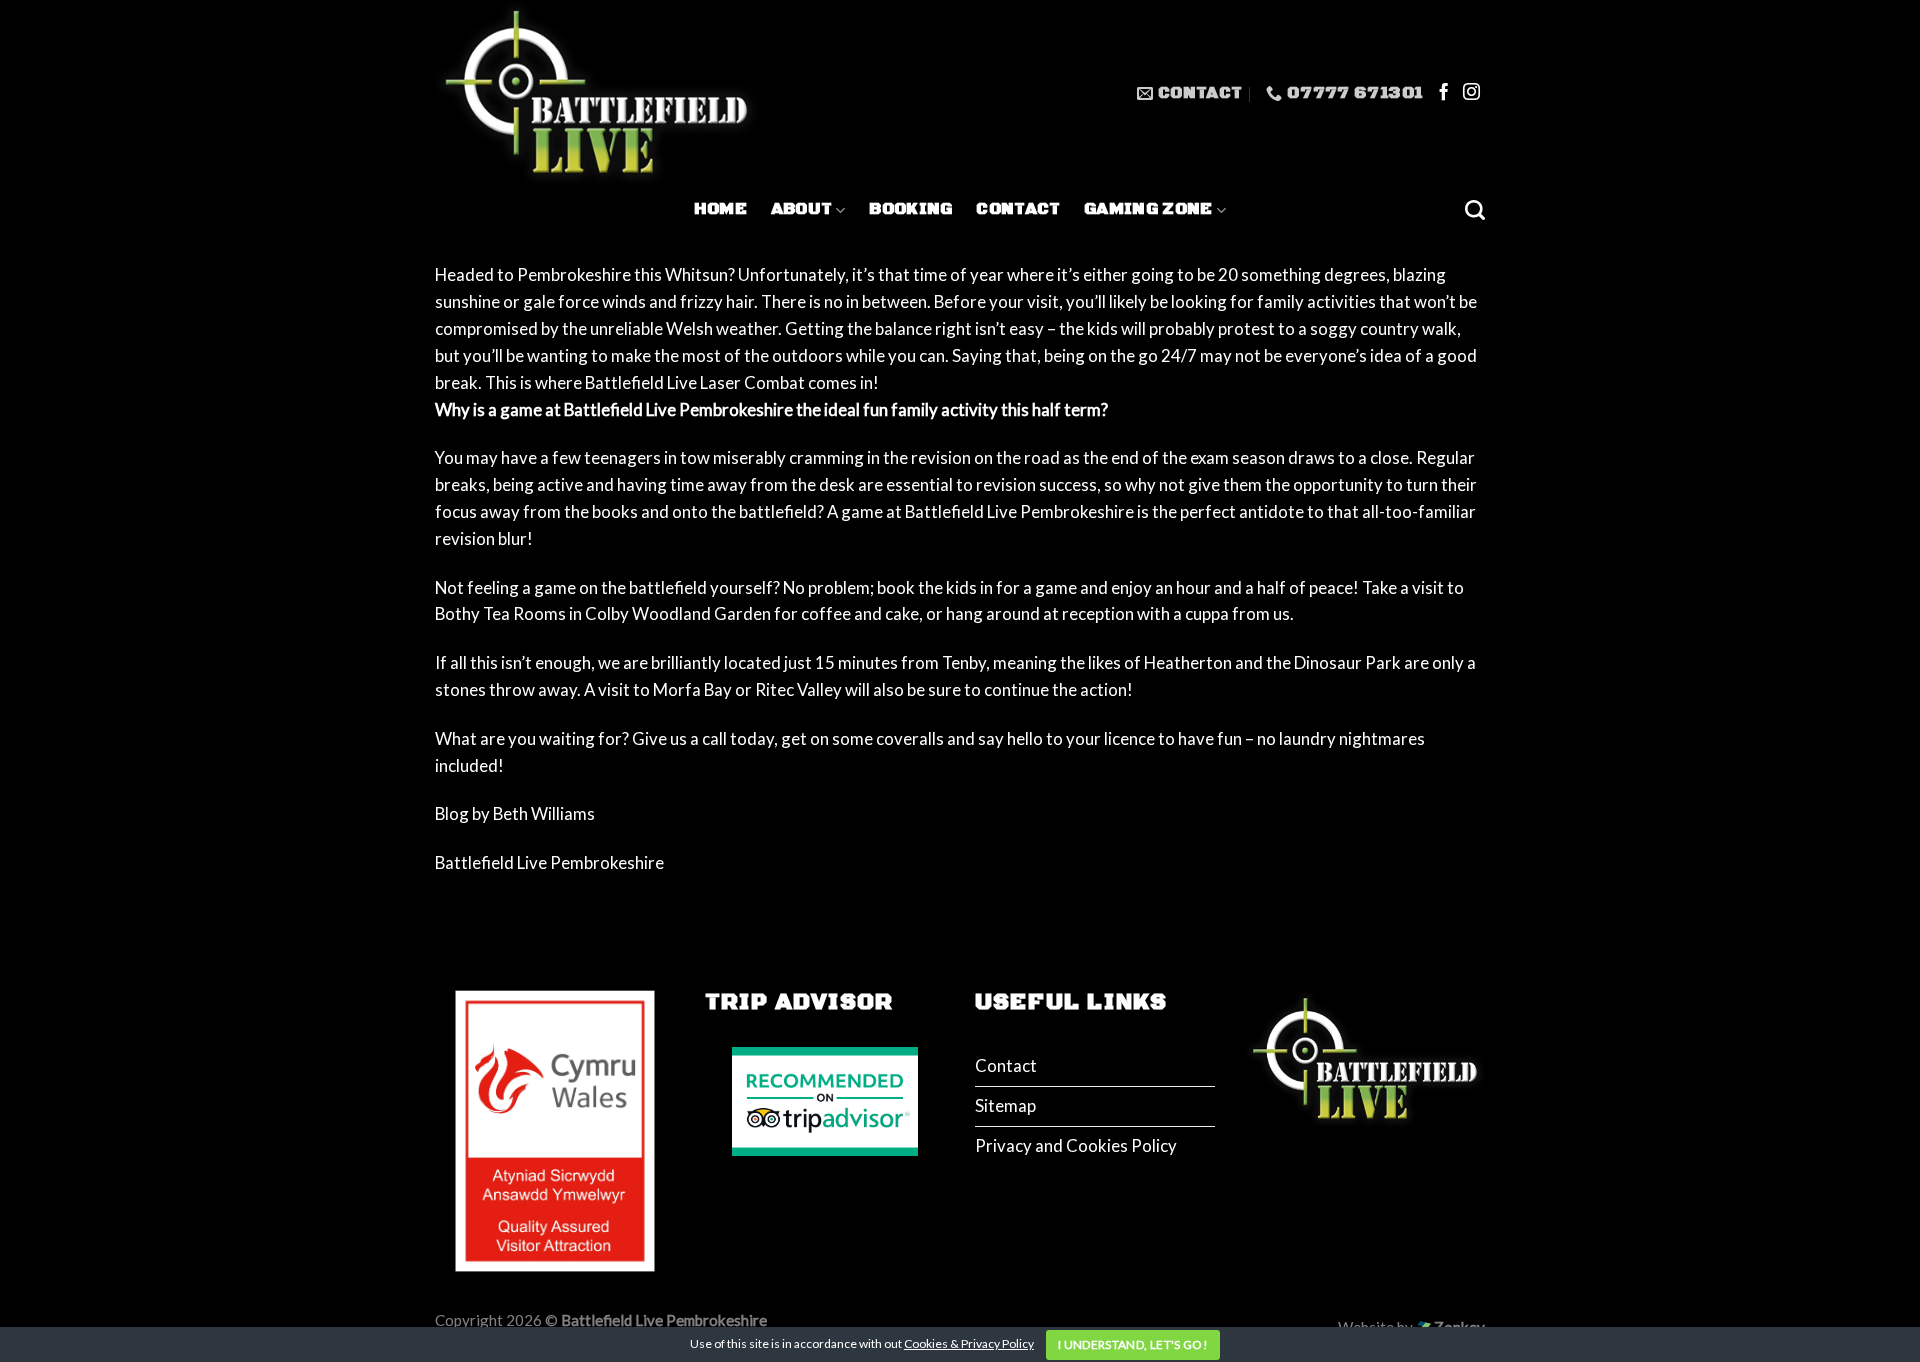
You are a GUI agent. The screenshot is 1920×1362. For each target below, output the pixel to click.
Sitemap (1005, 1105)
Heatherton (1188, 662)
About (802, 209)
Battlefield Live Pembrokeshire (1018, 511)
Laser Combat (754, 382)
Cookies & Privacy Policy (969, 1343)
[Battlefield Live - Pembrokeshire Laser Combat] (597, 94)
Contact (1018, 209)
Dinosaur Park (1347, 662)
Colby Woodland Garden (678, 613)
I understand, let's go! (1133, 1344)
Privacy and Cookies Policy (1076, 1145)
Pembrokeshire (574, 274)
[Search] (1475, 210)
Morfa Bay (692, 689)
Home (720, 209)
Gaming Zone (1148, 209)
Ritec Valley (798, 689)
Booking (910, 209)
